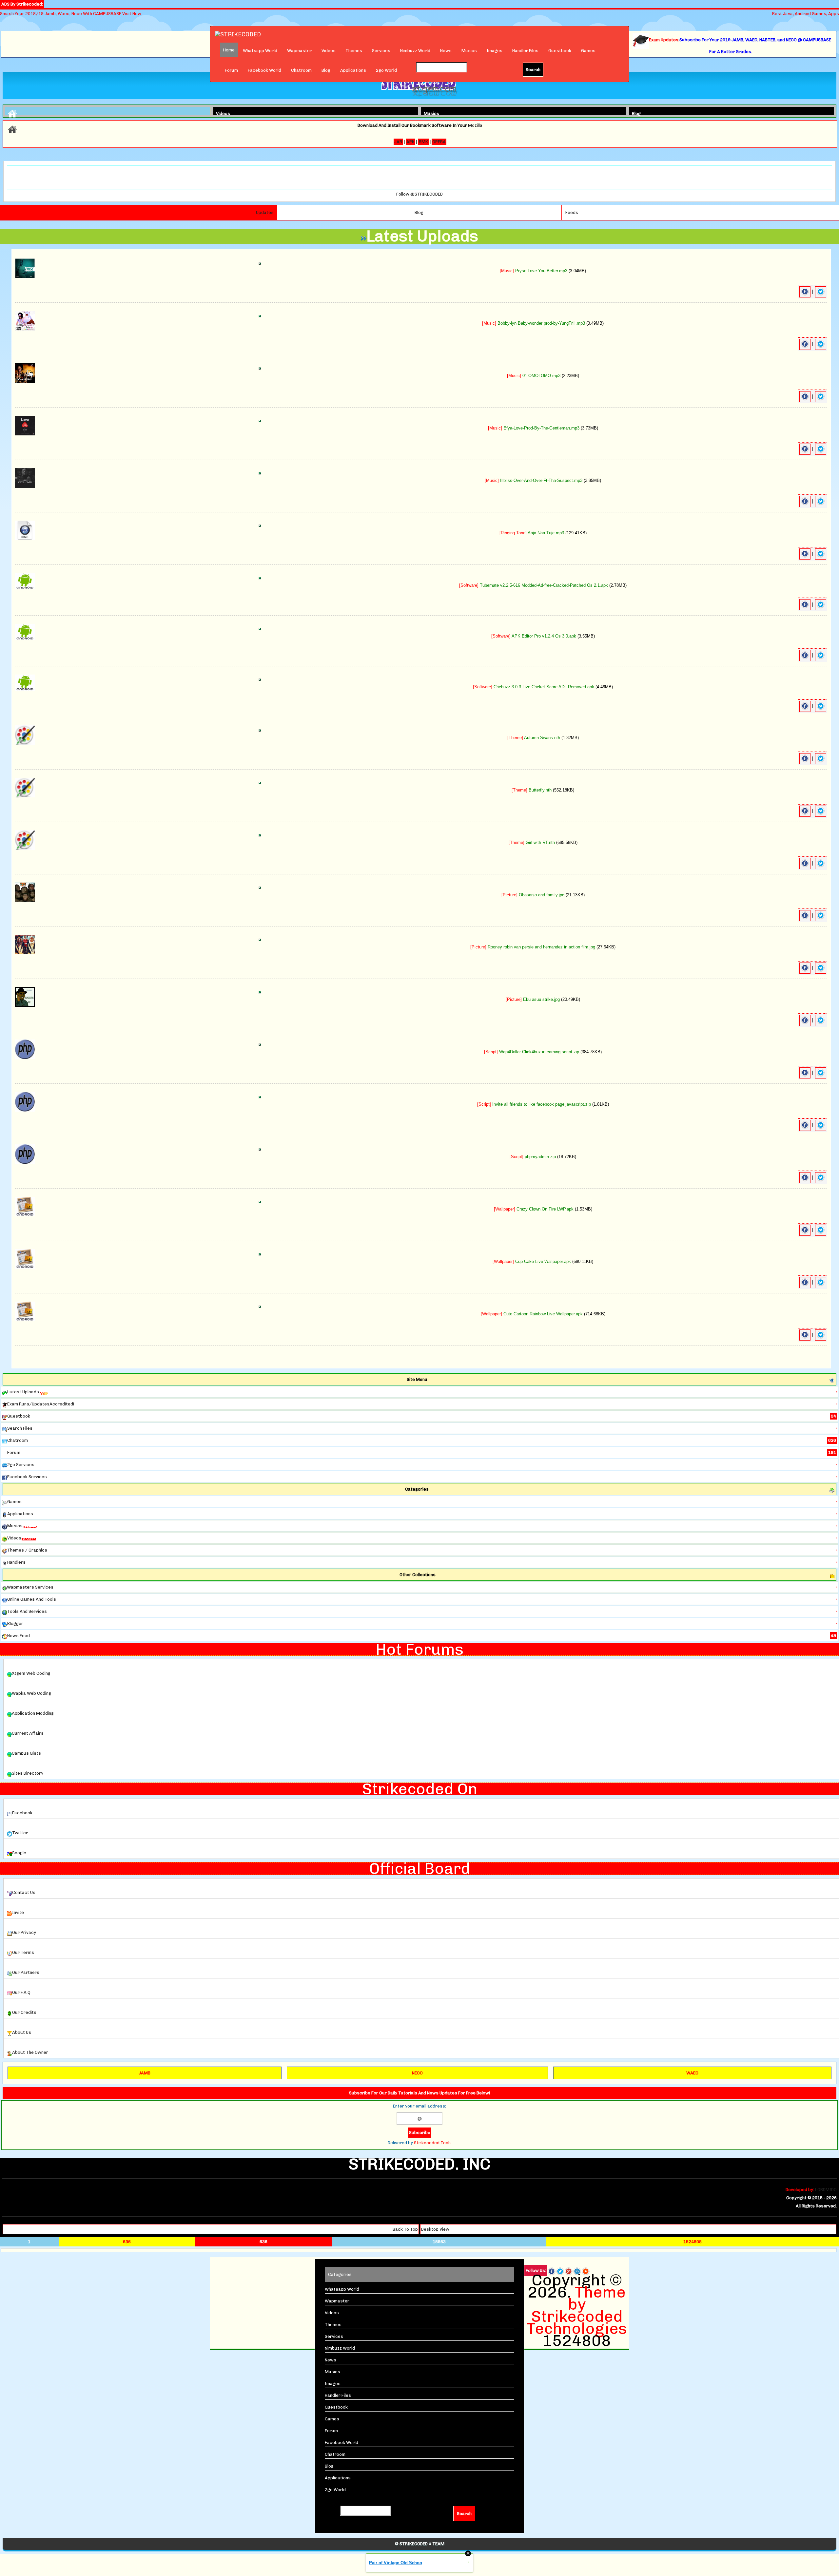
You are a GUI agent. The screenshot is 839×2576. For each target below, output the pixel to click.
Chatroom (301, 70)
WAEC (692, 2073)
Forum (231, 70)
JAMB (145, 2073)
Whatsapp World (260, 51)
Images (495, 51)
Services (381, 51)
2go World (386, 70)
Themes (354, 51)
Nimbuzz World (415, 51)
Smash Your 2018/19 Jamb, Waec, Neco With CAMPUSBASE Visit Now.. (72, 14)
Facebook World (264, 70)
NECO (417, 2073)
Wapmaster (299, 51)
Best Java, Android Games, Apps (806, 14)
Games (588, 51)
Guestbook (560, 51)
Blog (326, 70)
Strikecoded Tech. (433, 2143)
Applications (353, 70)
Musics (469, 51)
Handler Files (525, 51)
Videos (329, 51)
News (446, 51)
